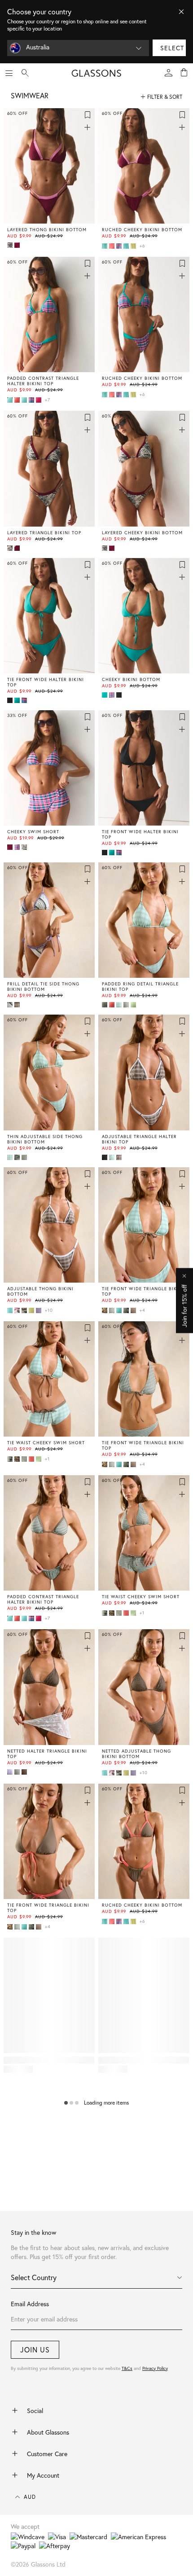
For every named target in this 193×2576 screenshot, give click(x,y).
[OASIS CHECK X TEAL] (120, 246)
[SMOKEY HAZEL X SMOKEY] (25, 1772)
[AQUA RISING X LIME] (127, 246)
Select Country (34, 2277)
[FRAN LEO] (105, 1310)
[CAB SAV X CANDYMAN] (18, 245)
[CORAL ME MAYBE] (113, 1005)
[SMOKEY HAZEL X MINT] (18, 1772)
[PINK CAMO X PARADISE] (18, 1310)
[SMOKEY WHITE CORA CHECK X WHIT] (120, 1157)
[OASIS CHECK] (18, 847)
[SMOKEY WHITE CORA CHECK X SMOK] (18, 1005)
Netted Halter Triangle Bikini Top (47, 1754)
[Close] (181, 12)
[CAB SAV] (11, 847)
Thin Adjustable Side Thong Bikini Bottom (45, 1139)
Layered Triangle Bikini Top (44, 533)
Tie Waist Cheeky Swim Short (46, 1443)
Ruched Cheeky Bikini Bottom (142, 230)
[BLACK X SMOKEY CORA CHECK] (105, 1157)
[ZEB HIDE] (25, 847)
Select (172, 48)
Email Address (30, 2304)
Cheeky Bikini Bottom (131, 680)
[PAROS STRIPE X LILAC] (11, 1005)
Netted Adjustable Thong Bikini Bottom (136, 1754)
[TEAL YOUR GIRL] (18, 700)
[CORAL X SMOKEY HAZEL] (113, 246)
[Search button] (25, 73)
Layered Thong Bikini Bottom (47, 230)
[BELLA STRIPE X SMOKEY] (113, 1310)
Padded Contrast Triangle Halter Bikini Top (43, 381)
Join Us (35, 2350)
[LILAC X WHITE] (39, 1310)
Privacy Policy (155, 2368)
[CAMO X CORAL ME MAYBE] (25, 1310)
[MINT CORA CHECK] (120, 1005)
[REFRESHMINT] (113, 1157)
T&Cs (127, 2368)
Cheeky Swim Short (33, 832)
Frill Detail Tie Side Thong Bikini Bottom (43, 987)
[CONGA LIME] (134, 1005)
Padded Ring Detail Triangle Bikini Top (140, 987)
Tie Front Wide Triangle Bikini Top (143, 1292)
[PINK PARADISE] (39, 400)
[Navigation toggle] (9, 73)
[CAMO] (105, 1005)
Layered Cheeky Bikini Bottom (142, 533)
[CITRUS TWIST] (134, 246)
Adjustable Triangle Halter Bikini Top (139, 1139)
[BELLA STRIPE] (127, 1005)
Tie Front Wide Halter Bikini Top (46, 682)
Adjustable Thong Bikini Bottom (40, 1292)
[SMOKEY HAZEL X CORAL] (134, 1310)
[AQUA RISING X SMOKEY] (105, 246)
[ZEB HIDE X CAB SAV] (11, 245)
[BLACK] (11, 700)
